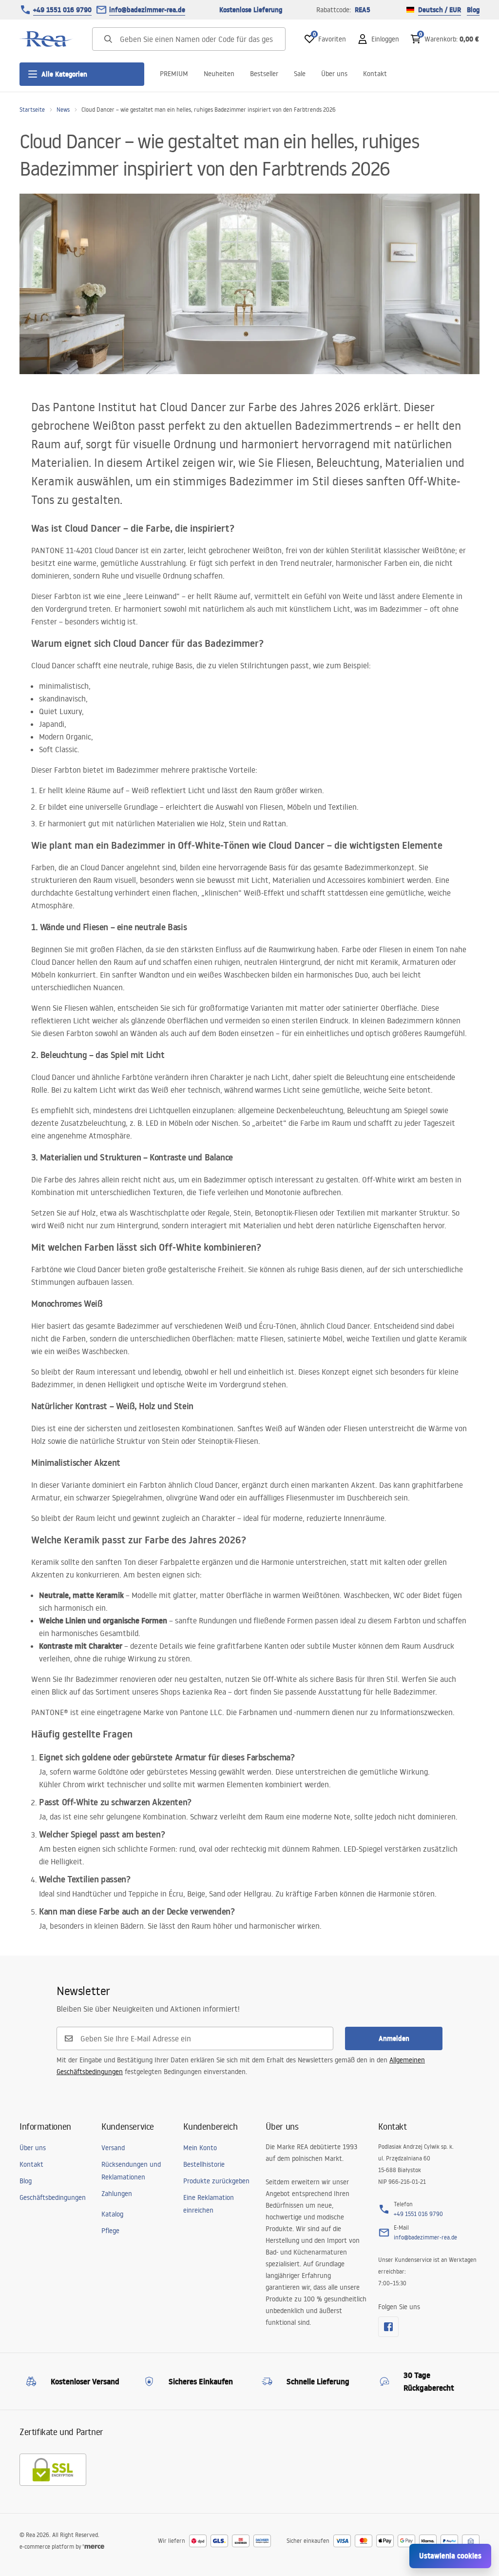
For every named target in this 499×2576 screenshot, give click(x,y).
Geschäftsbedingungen (53, 2197)
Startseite (32, 110)
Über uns (334, 74)
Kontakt (375, 74)
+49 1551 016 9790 (62, 10)
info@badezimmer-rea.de (147, 10)
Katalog (112, 2214)
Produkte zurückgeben (216, 2181)
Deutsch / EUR (440, 10)
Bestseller (264, 74)
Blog (473, 10)
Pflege (110, 2231)
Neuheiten (219, 74)
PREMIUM (174, 74)
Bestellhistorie (204, 2164)
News (63, 110)
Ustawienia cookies (450, 2556)
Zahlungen (117, 2194)
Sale (300, 74)
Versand (113, 2148)
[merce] (94, 2546)
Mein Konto (200, 2148)
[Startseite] (46, 39)
